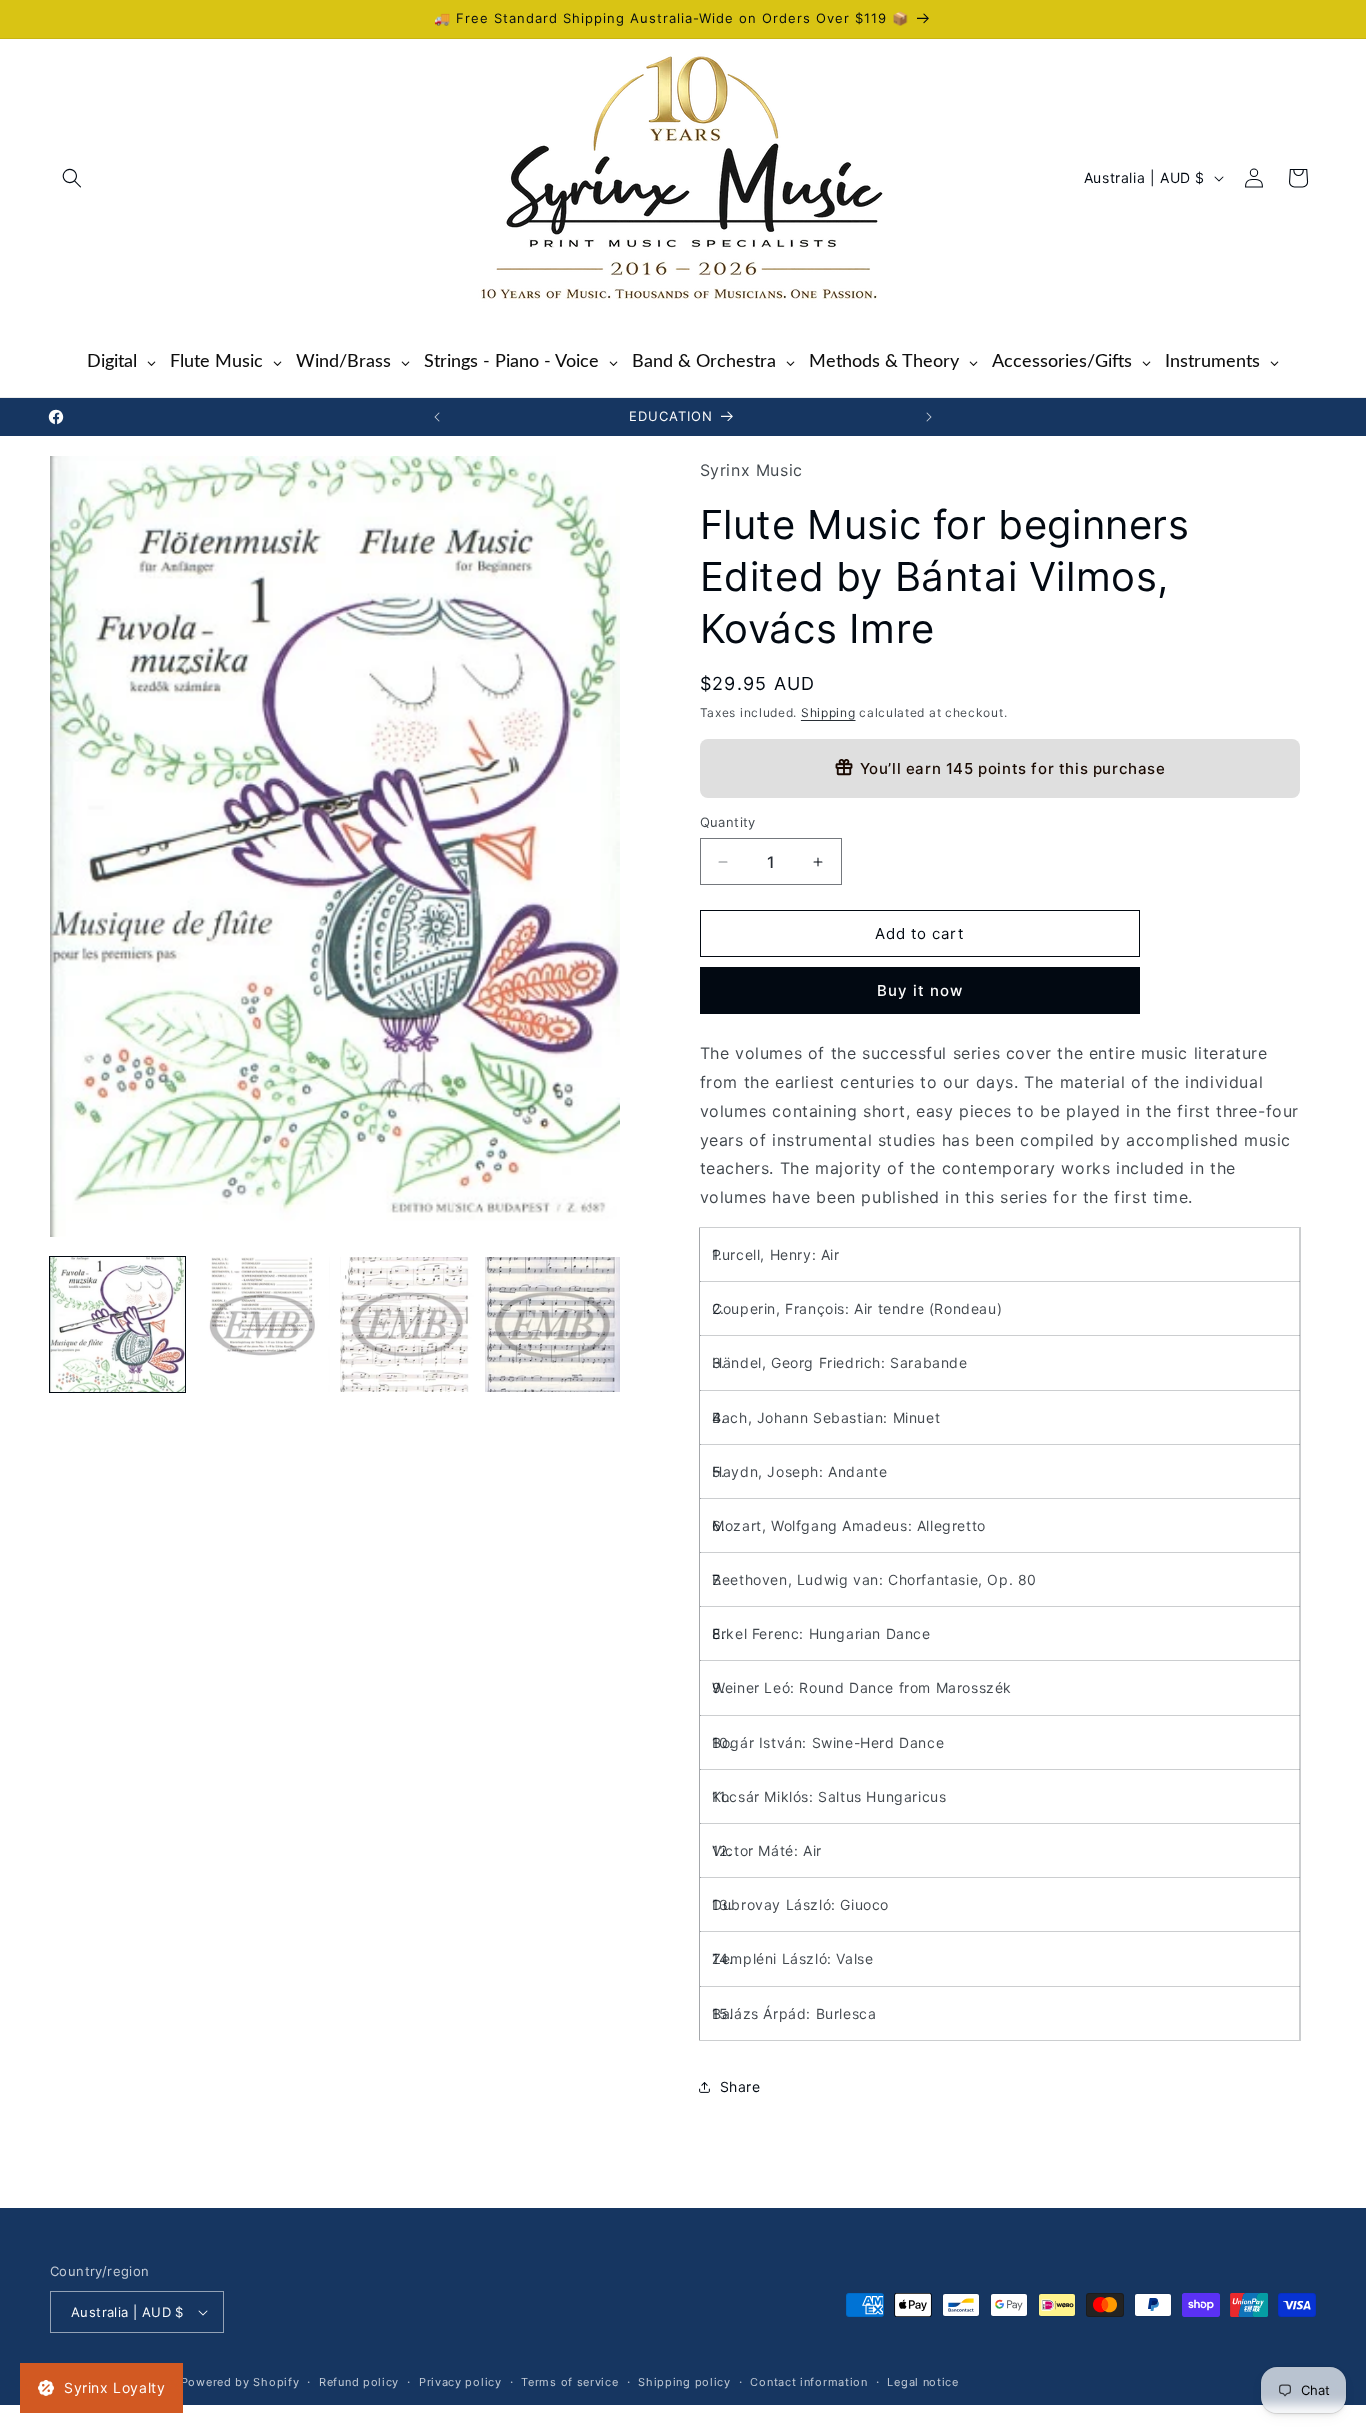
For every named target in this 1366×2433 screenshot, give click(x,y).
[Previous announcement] (437, 417)
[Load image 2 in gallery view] (262, 1324)
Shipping (828, 712)
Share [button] (740, 2086)
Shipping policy (684, 2382)
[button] (72, 178)
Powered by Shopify (240, 2382)
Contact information (808, 2382)
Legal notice (922, 2382)
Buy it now (920, 990)
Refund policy (359, 2382)
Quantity (728, 822)
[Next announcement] (929, 417)
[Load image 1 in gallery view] (117, 1324)
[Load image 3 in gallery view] (407, 1324)
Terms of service (569, 2382)
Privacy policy (460, 2382)
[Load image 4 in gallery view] (552, 1324)
